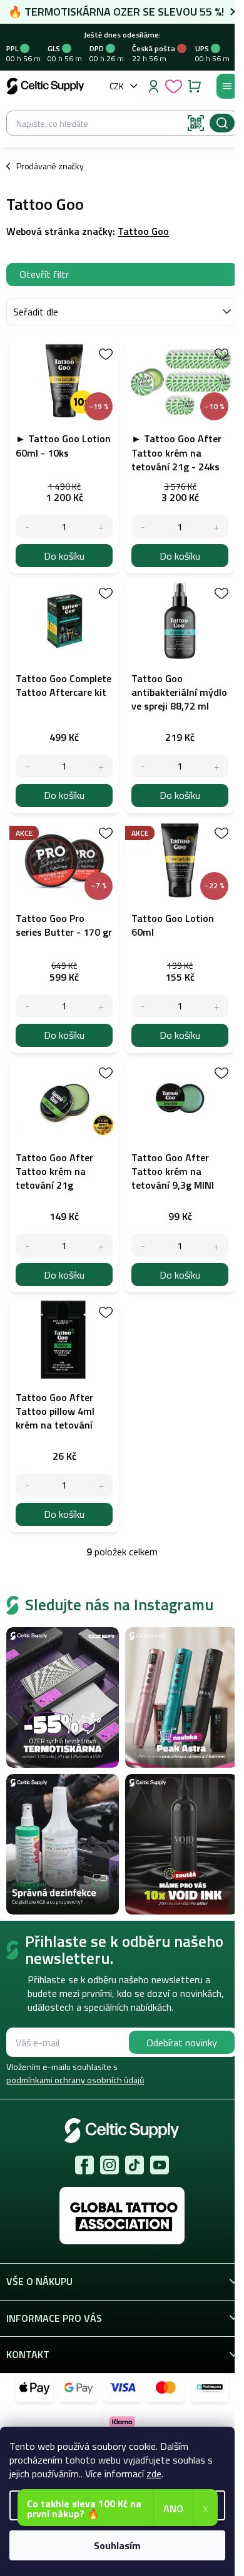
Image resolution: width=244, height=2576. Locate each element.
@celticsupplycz (135, 2165)
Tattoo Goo (143, 231)
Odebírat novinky (182, 2043)
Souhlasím (117, 2545)
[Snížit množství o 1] (27, 526)
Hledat (222, 123)
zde (154, 2474)
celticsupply (109, 2165)
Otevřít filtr (44, 274)
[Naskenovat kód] (196, 123)
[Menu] (227, 86)
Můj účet (153, 86)
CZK (117, 86)
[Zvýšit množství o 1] (101, 526)
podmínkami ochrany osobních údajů (75, 2080)
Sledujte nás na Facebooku (84, 2165)
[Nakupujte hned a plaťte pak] (210, 2388)
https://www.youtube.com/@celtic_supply (160, 2165)
